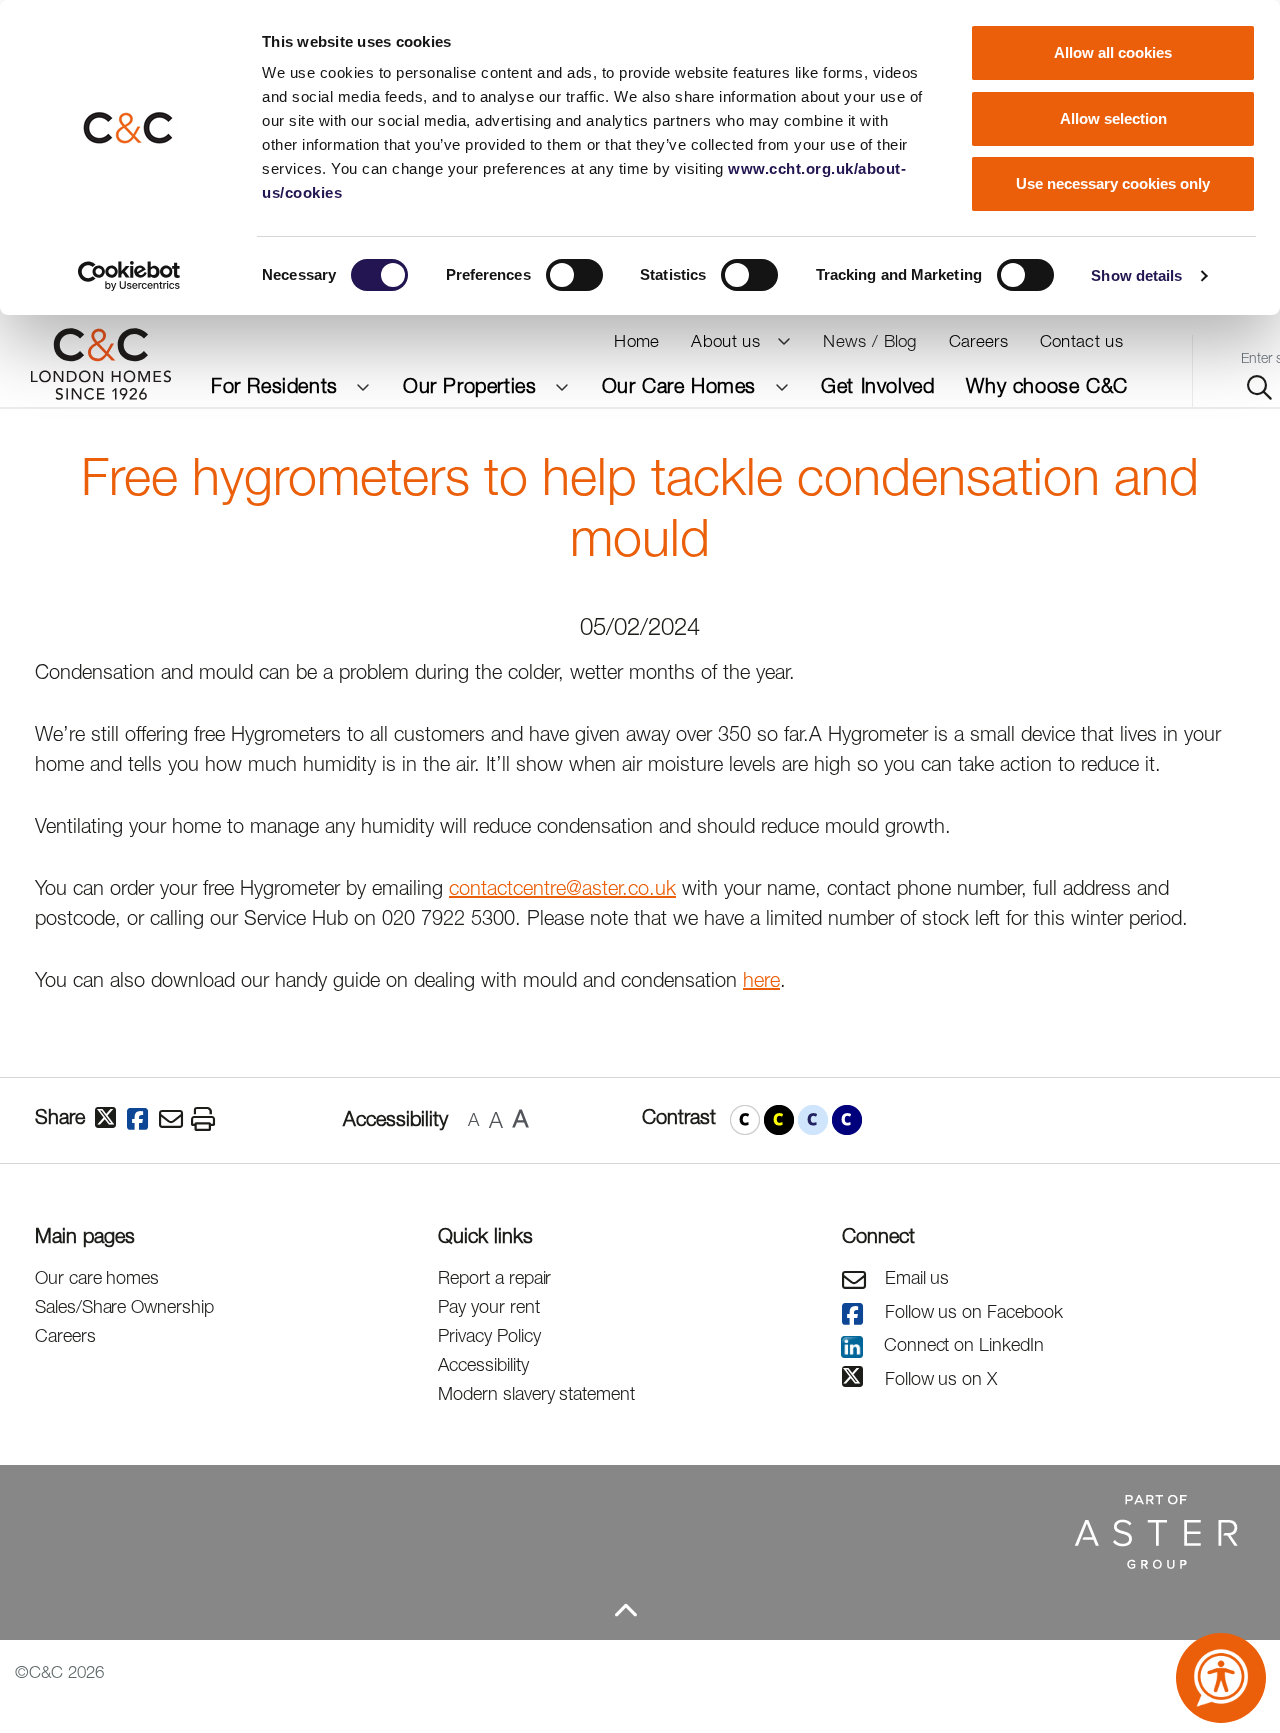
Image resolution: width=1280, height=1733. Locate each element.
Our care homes (97, 1277)
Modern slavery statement (536, 1393)
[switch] (574, 275)
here (761, 979)
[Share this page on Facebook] (143, 1120)
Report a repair (494, 1277)
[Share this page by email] (175, 1120)
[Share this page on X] (111, 1119)
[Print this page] (207, 1120)
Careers (65, 1335)
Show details (1136, 275)
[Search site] (1259, 388)
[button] (745, 1120)
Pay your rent (488, 1306)
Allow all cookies (1113, 52)
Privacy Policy (489, 1335)
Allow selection (1113, 118)
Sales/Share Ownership (124, 1306)
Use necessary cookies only (1113, 183)
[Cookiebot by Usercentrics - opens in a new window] (129, 276)
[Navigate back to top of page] (625, 1610)
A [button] (473, 1119)
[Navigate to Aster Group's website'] (625, 1530)
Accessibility (483, 1364)
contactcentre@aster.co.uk (562, 887)
